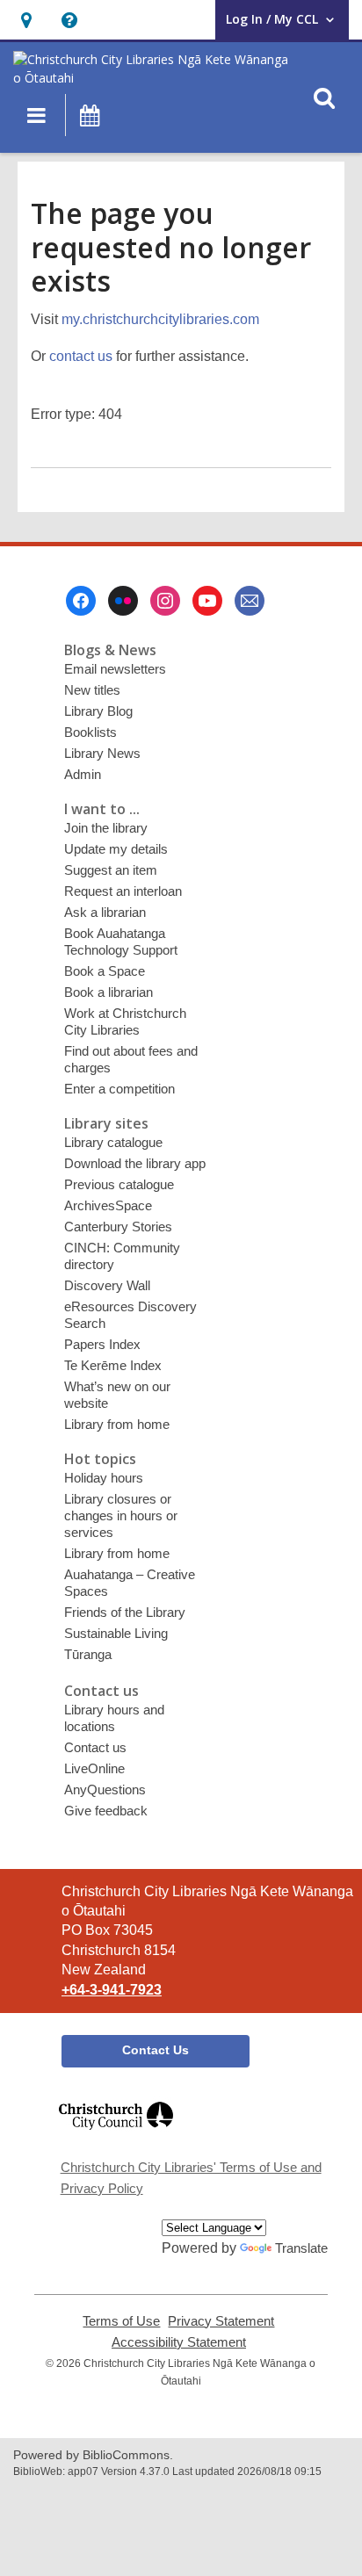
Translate (301, 2248)
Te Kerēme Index (113, 1365)
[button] (26, 20)
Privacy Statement (221, 2321)
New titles (92, 690)
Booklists (90, 732)
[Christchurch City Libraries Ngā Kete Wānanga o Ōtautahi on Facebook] (81, 601)
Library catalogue (113, 1142)
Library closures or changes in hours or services (121, 1515)
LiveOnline (94, 1768)
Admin (83, 774)
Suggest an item (111, 870)
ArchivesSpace (108, 1205)
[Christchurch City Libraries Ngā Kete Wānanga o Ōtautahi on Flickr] (123, 601)
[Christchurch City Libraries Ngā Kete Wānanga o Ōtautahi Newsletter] (250, 601)
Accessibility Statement (179, 2342)
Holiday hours (104, 1478)
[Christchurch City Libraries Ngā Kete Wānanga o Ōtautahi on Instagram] (165, 601)
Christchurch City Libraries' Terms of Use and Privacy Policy (191, 2178)
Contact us (95, 1747)
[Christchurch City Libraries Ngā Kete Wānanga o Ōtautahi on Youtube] (207, 601)
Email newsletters (115, 669)
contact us (81, 356)
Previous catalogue (119, 1184)
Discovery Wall (107, 1285)
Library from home (117, 1424)
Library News (102, 753)
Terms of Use (121, 2321)
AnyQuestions (105, 1789)
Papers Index (102, 1344)
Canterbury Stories (118, 1227)
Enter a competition (119, 1089)
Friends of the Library (125, 1612)
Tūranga (88, 1654)
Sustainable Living (116, 1633)
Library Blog (98, 711)
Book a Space (105, 971)
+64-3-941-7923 (112, 1990)
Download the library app (135, 1163)
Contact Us (156, 2050)
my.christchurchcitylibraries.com (160, 319)
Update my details (116, 849)
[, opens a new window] (116, 2137)
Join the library (106, 828)
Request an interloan (123, 891)
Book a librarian (109, 992)
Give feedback (106, 1811)
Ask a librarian (105, 912)
